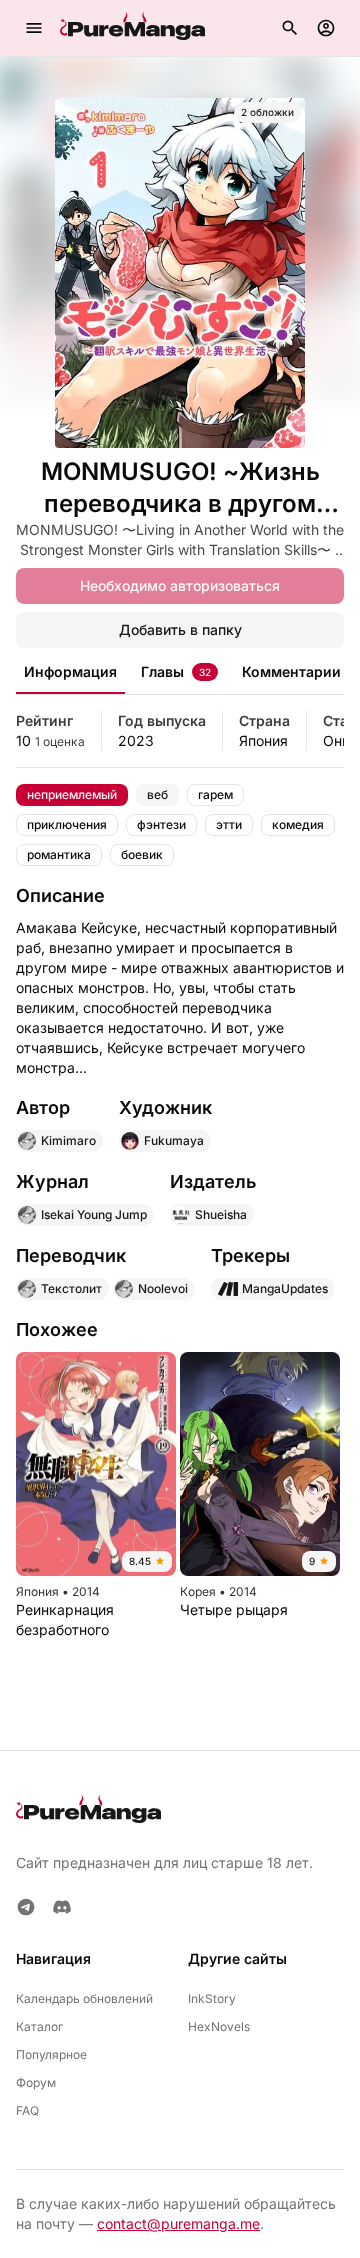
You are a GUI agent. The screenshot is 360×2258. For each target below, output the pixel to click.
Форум (36, 2082)
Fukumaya (174, 1140)
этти (229, 824)
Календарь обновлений (84, 1998)
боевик (142, 854)
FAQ (27, 2110)
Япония (263, 740)
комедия (298, 824)
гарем (215, 794)
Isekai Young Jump (94, 1214)
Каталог (39, 2026)
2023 (136, 740)
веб (157, 794)
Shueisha (221, 1214)
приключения (67, 824)
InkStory (212, 1998)
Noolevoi (163, 1288)
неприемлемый (72, 794)
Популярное (51, 2054)
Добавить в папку (180, 629)
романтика (59, 854)
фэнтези (161, 824)
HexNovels (219, 2026)
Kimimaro (68, 1140)
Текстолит (71, 1288)
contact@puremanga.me (178, 2223)
